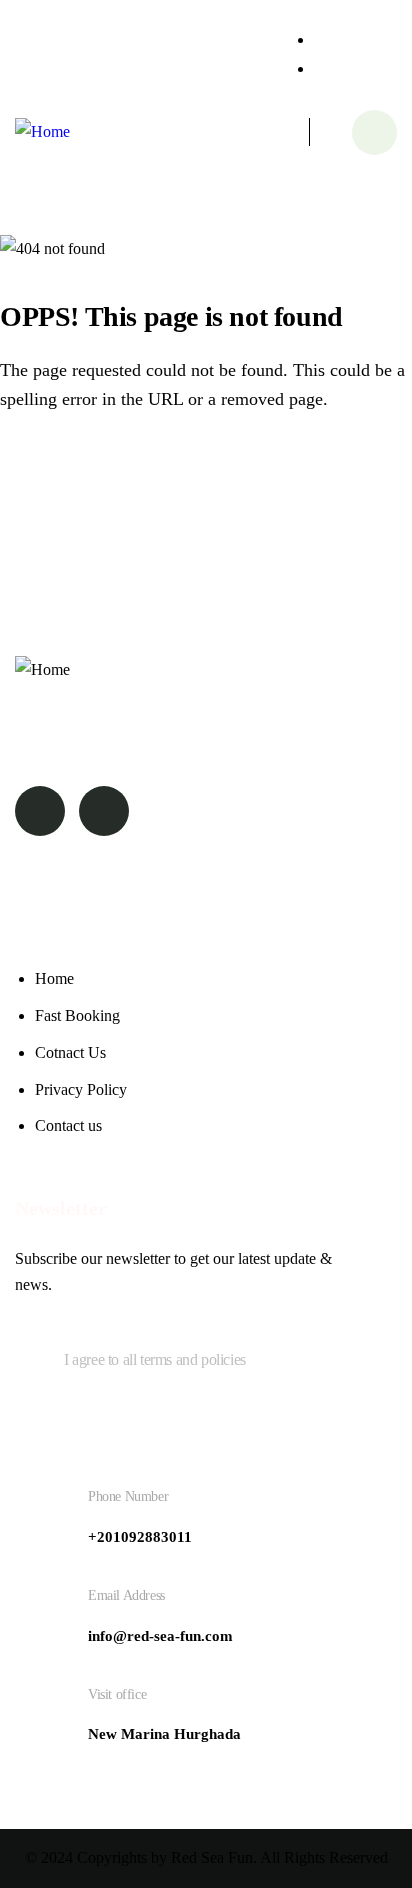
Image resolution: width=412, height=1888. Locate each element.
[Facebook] (40, 811)
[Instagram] (104, 811)
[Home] (42, 132)
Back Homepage (113, 475)
